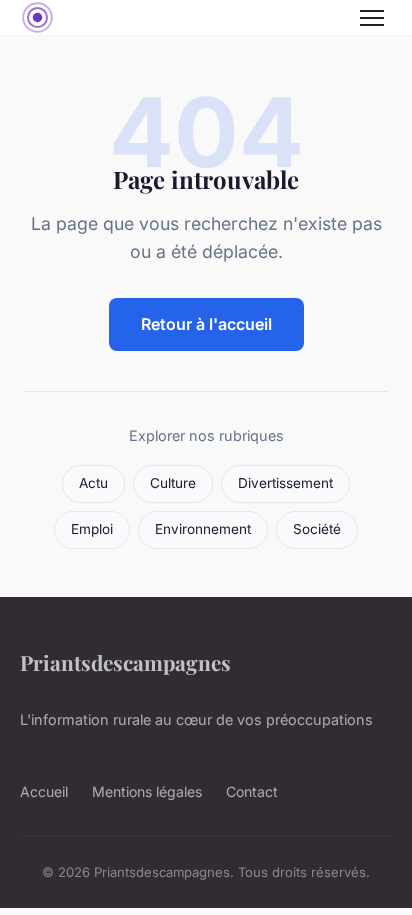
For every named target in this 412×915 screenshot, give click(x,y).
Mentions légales (147, 791)
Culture (173, 483)
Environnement (203, 529)
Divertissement (285, 483)
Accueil (44, 791)
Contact (252, 791)
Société (317, 529)
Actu (93, 483)
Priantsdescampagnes (125, 662)
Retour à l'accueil (206, 324)
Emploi (92, 529)
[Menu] (372, 18)
